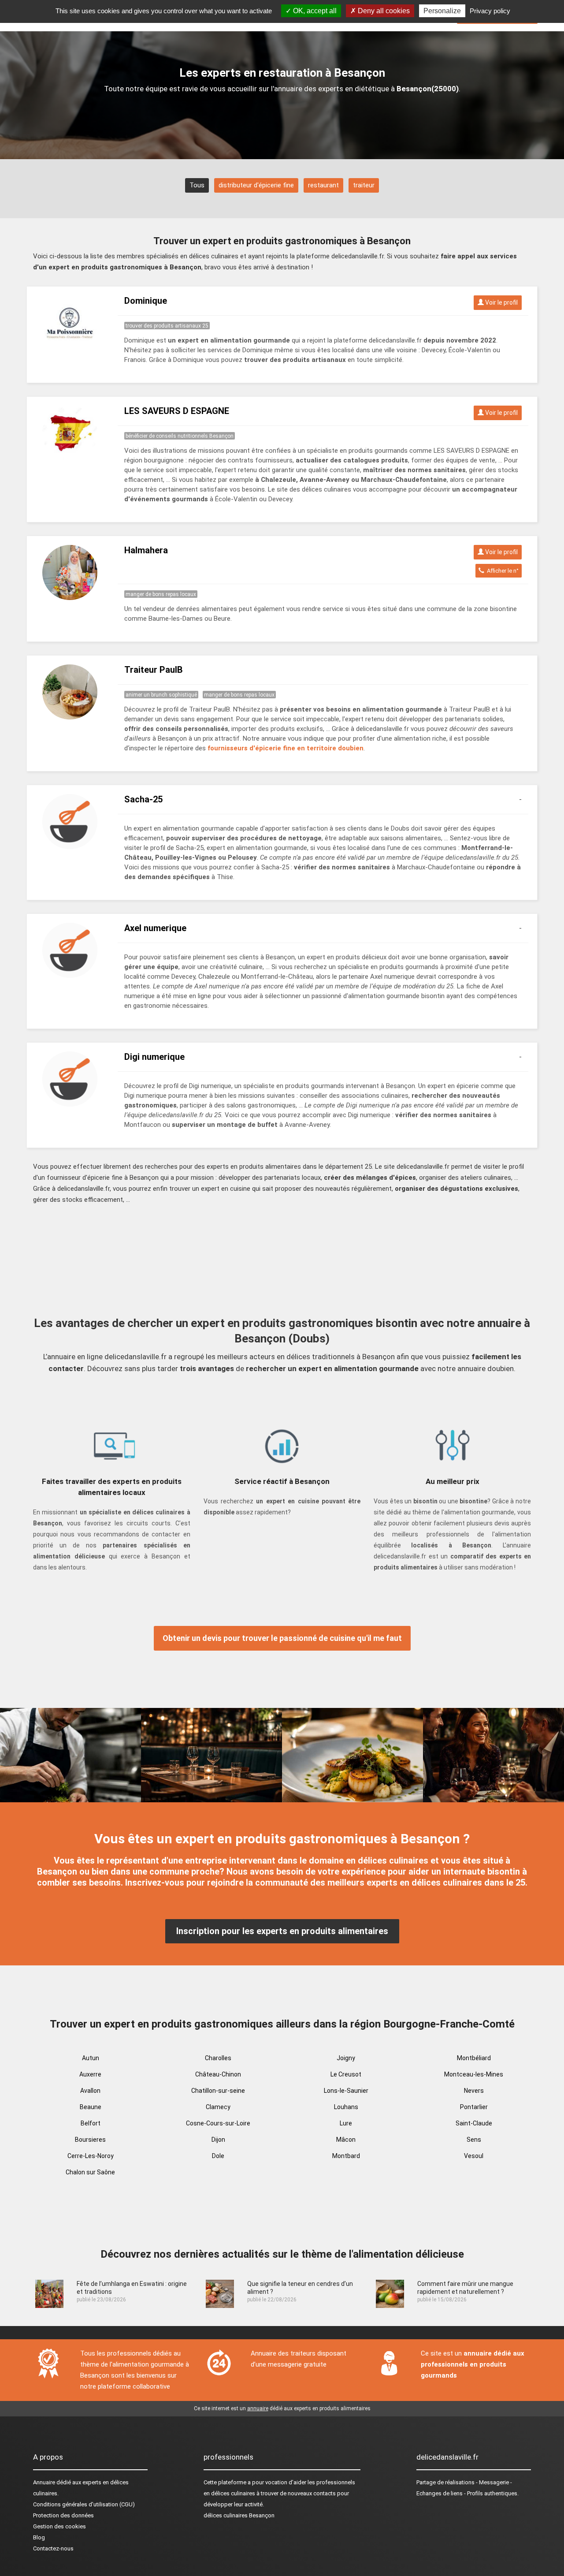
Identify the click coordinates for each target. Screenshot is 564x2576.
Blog (39, 2537)
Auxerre (90, 2074)
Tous (197, 185)
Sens (474, 2140)
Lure (346, 2123)
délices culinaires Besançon (239, 2515)
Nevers (474, 2091)
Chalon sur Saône (90, 2172)
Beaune (91, 2107)
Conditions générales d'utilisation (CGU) (84, 2504)
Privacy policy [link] (490, 11)
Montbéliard (474, 2058)
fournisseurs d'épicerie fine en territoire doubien (286, 748)
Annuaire (44, 2482)
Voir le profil (501, 302)
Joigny (346, 2058)
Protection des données (63, 2515)
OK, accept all (314, 11)
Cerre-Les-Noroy (91, 2156)
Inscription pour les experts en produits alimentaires (282, 1931)
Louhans (346, 2107)
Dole (218, 2156)
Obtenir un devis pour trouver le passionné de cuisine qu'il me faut (282, 1638)
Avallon (90, 2091)
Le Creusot (346, 2074)
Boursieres (90, 2140)
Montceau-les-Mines (474, 2074)
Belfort (91, 2123)
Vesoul (474, 2156)
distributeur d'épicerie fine (256, 185)
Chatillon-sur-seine (218, 2091)
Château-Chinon (218, 2074)
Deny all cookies (383, 11)
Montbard (346, 2156)
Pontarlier (474, 2107)
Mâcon (346, 2140)
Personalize (442, 11)
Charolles (218, 2058)
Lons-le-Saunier (346, 2091)
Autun (91, 2058)
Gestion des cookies (59, 2526)
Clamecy (218, 2107)
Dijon (218, 2140)
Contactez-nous (53, 2548)
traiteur (364, 185)
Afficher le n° (501, 571)
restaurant (323, 185)
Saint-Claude (474, 2123)
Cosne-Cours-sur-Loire (218, 2123)
